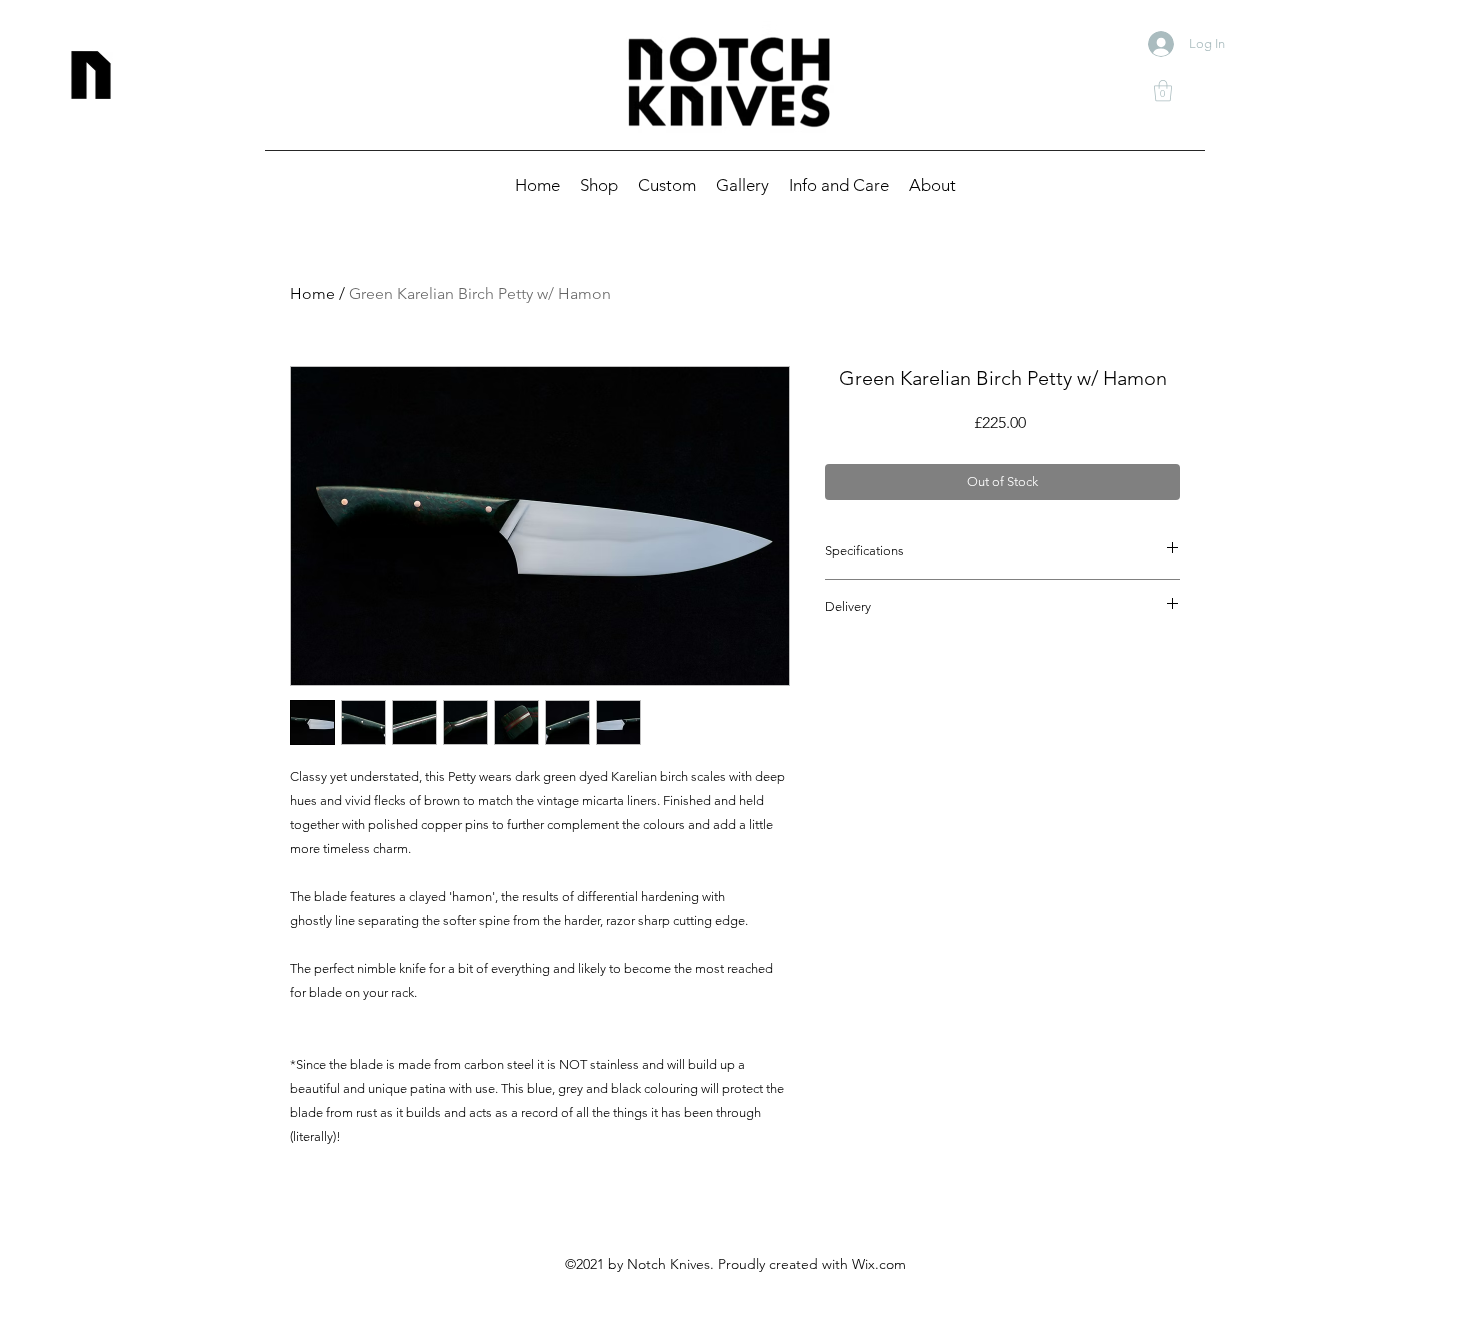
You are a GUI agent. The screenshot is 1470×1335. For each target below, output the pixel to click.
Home (312, 293)
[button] (1163, 90)
